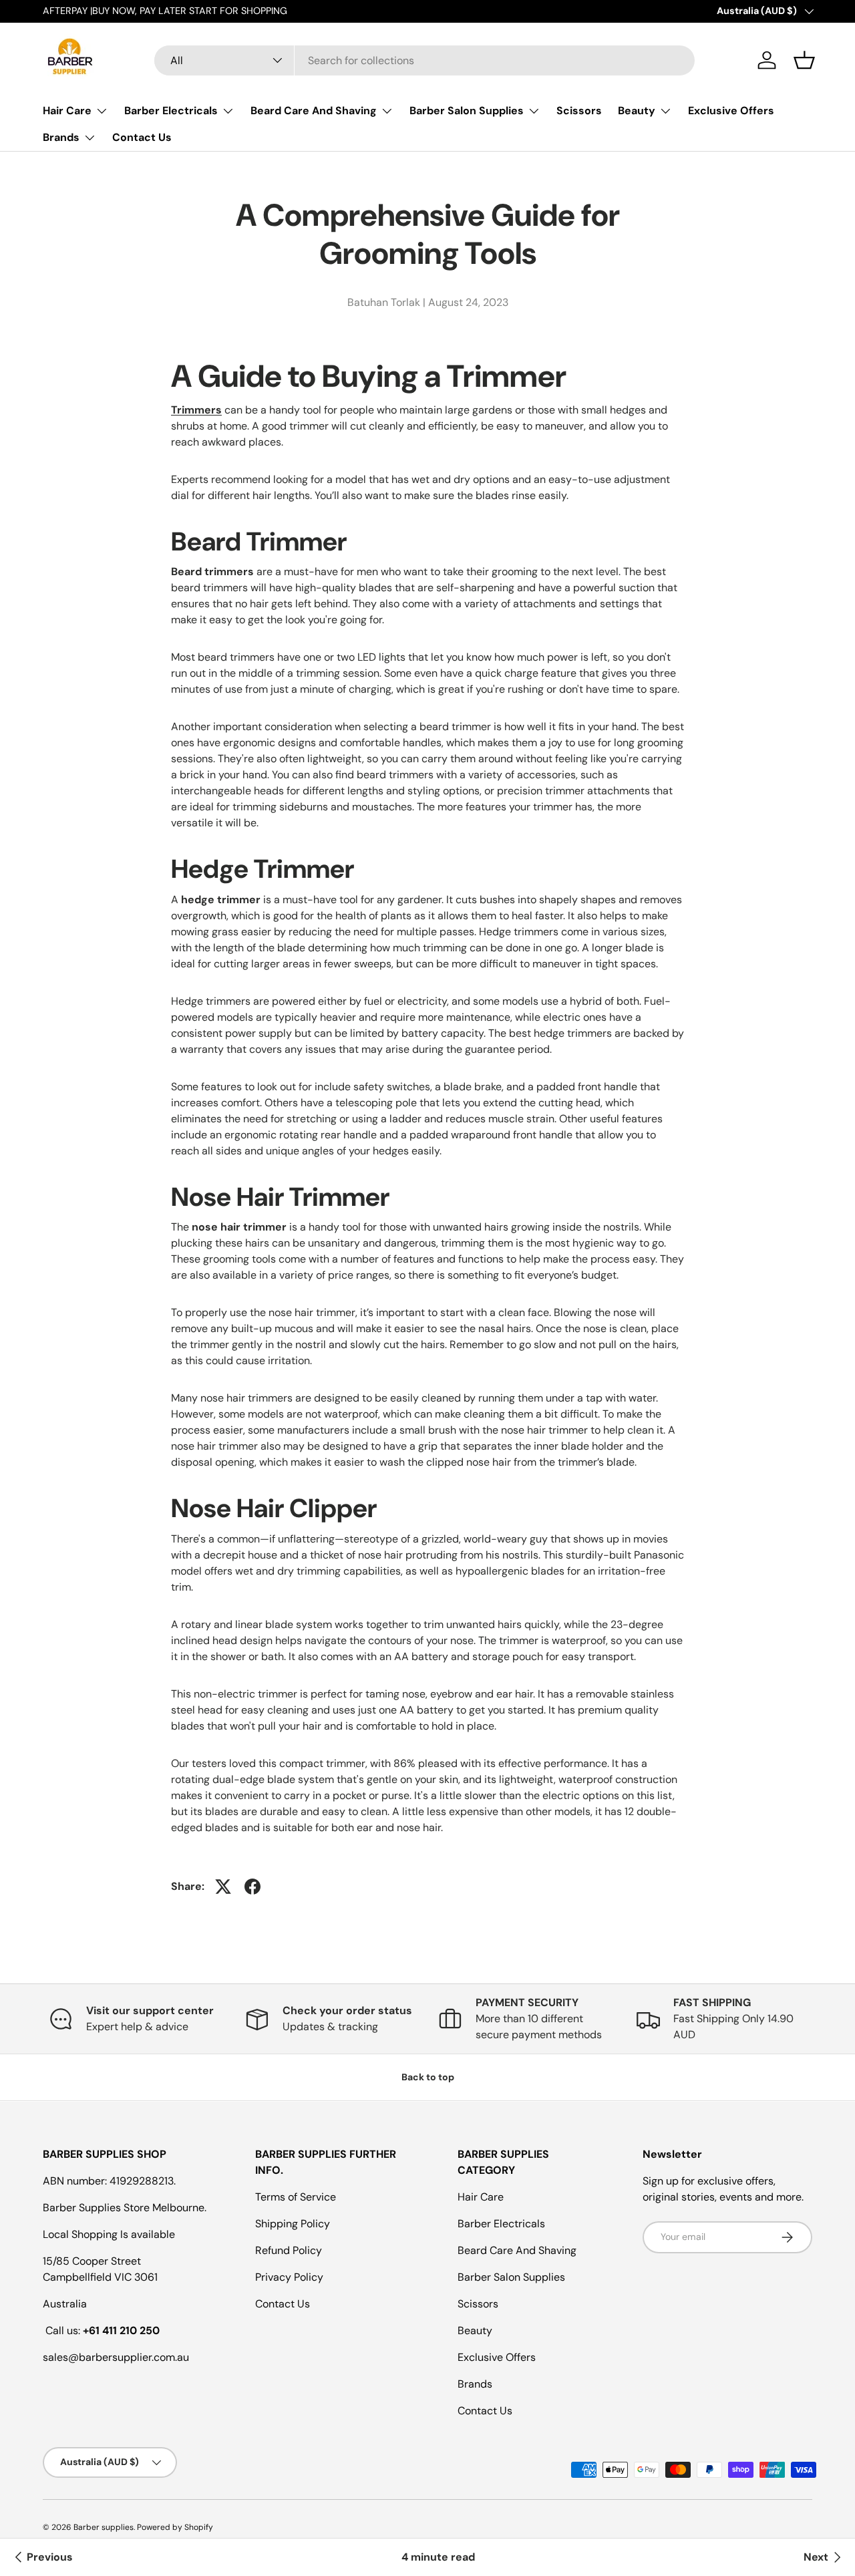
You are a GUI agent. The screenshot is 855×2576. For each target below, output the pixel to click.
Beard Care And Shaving (314, 111)
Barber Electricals (171, 111)
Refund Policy (289, 2250)
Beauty (637, 111)
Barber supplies (104, 2527)
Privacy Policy (289, 2277)
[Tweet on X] (223, 1887)
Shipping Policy (293, 2224)
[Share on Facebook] (252, 1887)
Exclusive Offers (731, 111)
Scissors (579, 111)
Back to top (428, 2077)
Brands (61, 137)
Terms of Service (296, 2197)
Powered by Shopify (175, 2527)
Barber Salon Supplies (467, 111)
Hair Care (67, 111)
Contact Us (142, 137)
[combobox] (424, 60)
